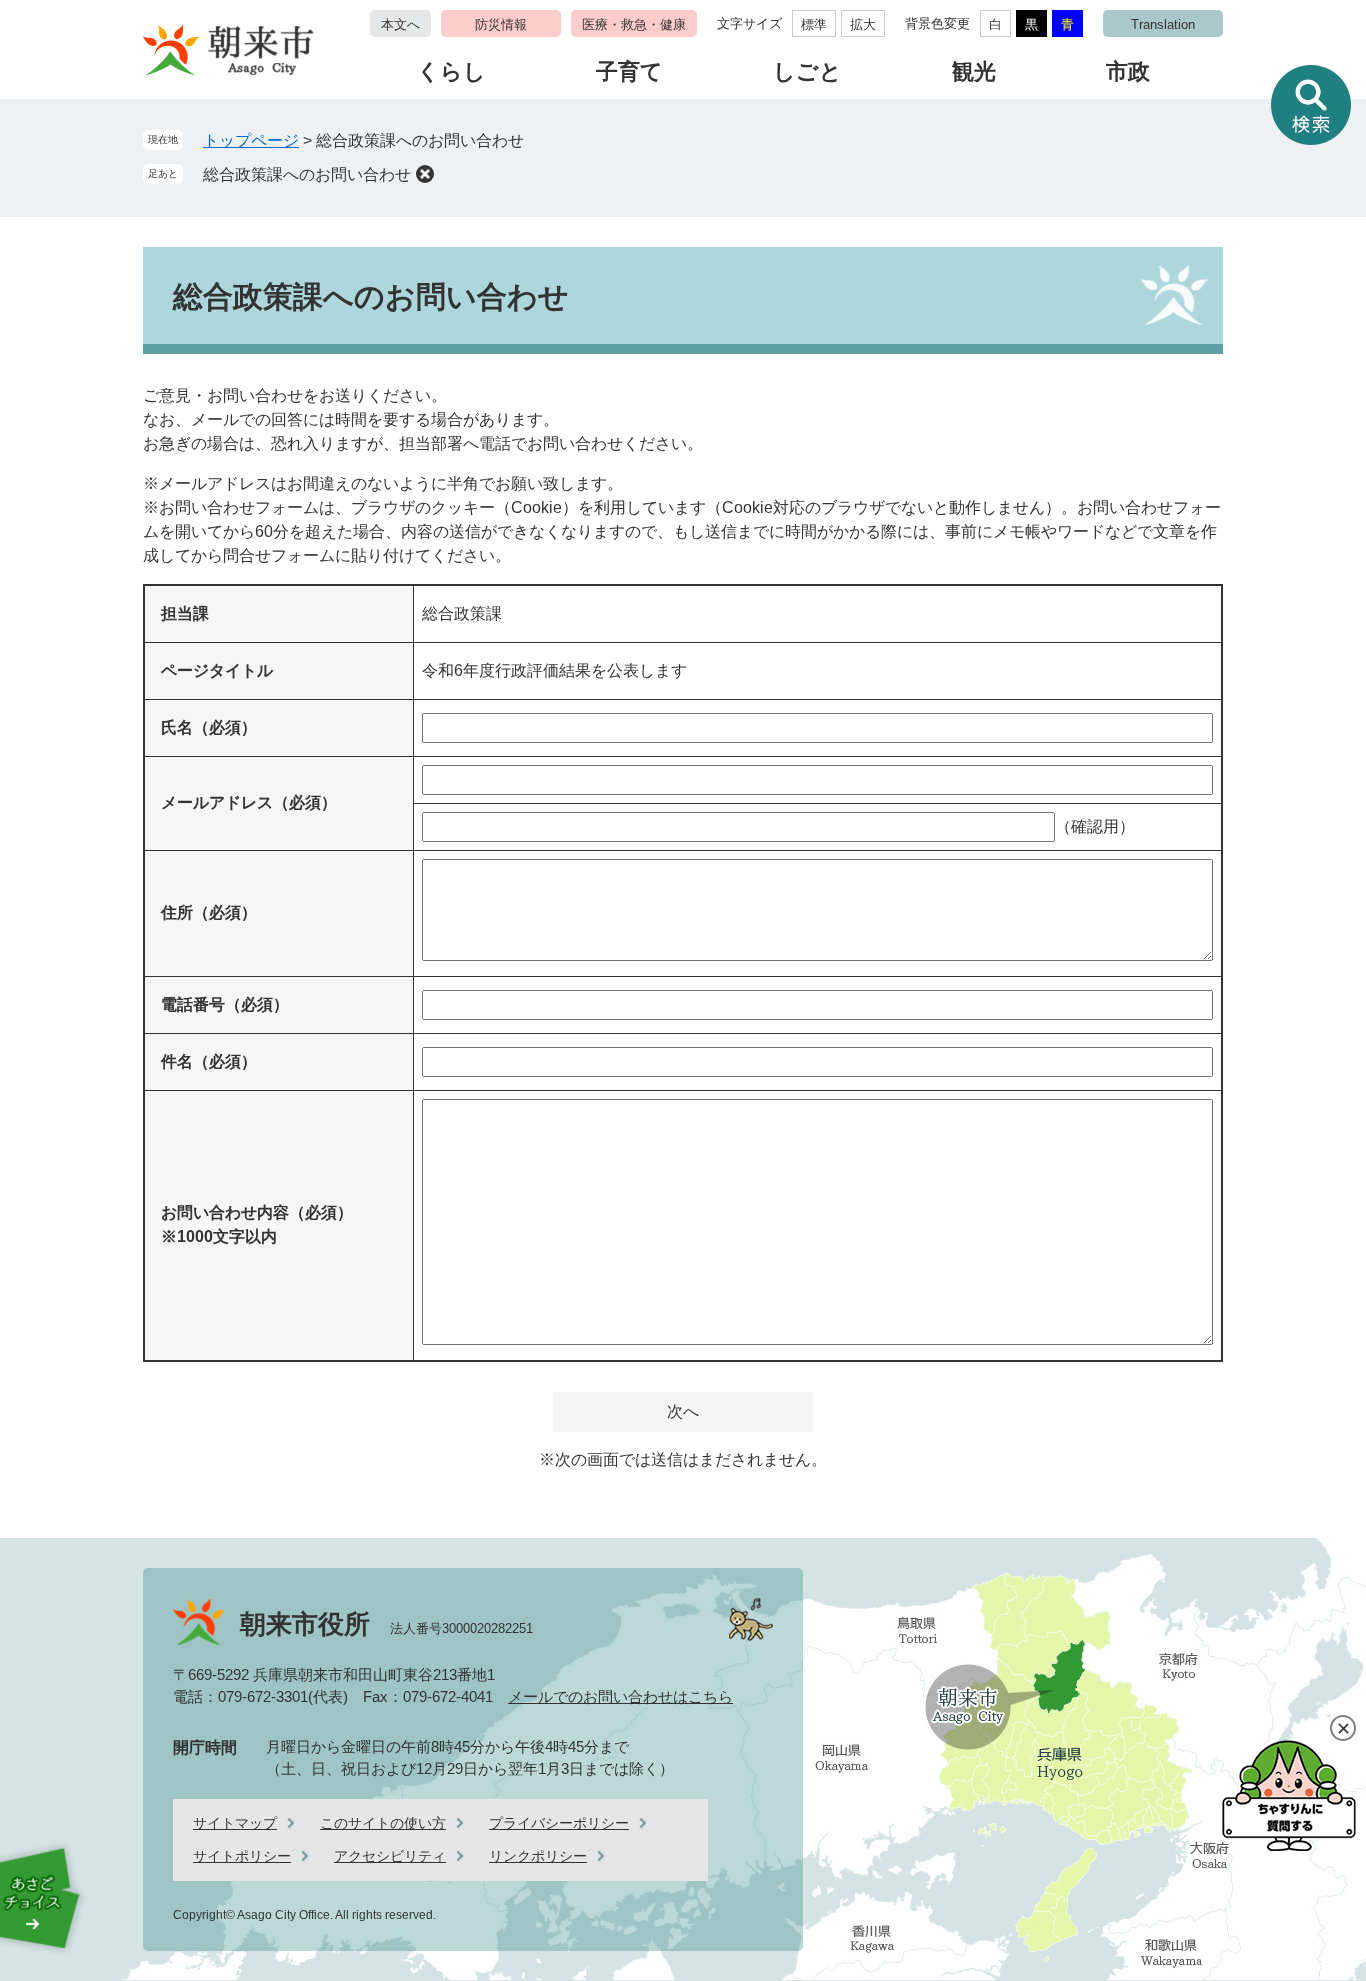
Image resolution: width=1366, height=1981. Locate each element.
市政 (1128, 71)
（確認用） (1095, 826)
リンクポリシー (538, 1856)
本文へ (400, 24)
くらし (451, 71)
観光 (974, 71)
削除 (425, 174)
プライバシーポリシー (559, 1823)
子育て (629, 71)
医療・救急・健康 (634, 24)
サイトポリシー (242, 1856)
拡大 (863, 24)
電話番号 (225, 1004)
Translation (1163, 24)
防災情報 (501, 24)
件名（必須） (209, 1061)
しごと (807, 71)
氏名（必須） (209, 727)
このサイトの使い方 (383, 1823)
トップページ (251, 140)
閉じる (1343, 1728)
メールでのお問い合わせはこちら (620, 1696)
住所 (209, 912)
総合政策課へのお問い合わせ (307, 174)
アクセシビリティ (390, 1856)
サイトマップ (235, 1823)
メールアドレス (249, 802)
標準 (814, 24)
